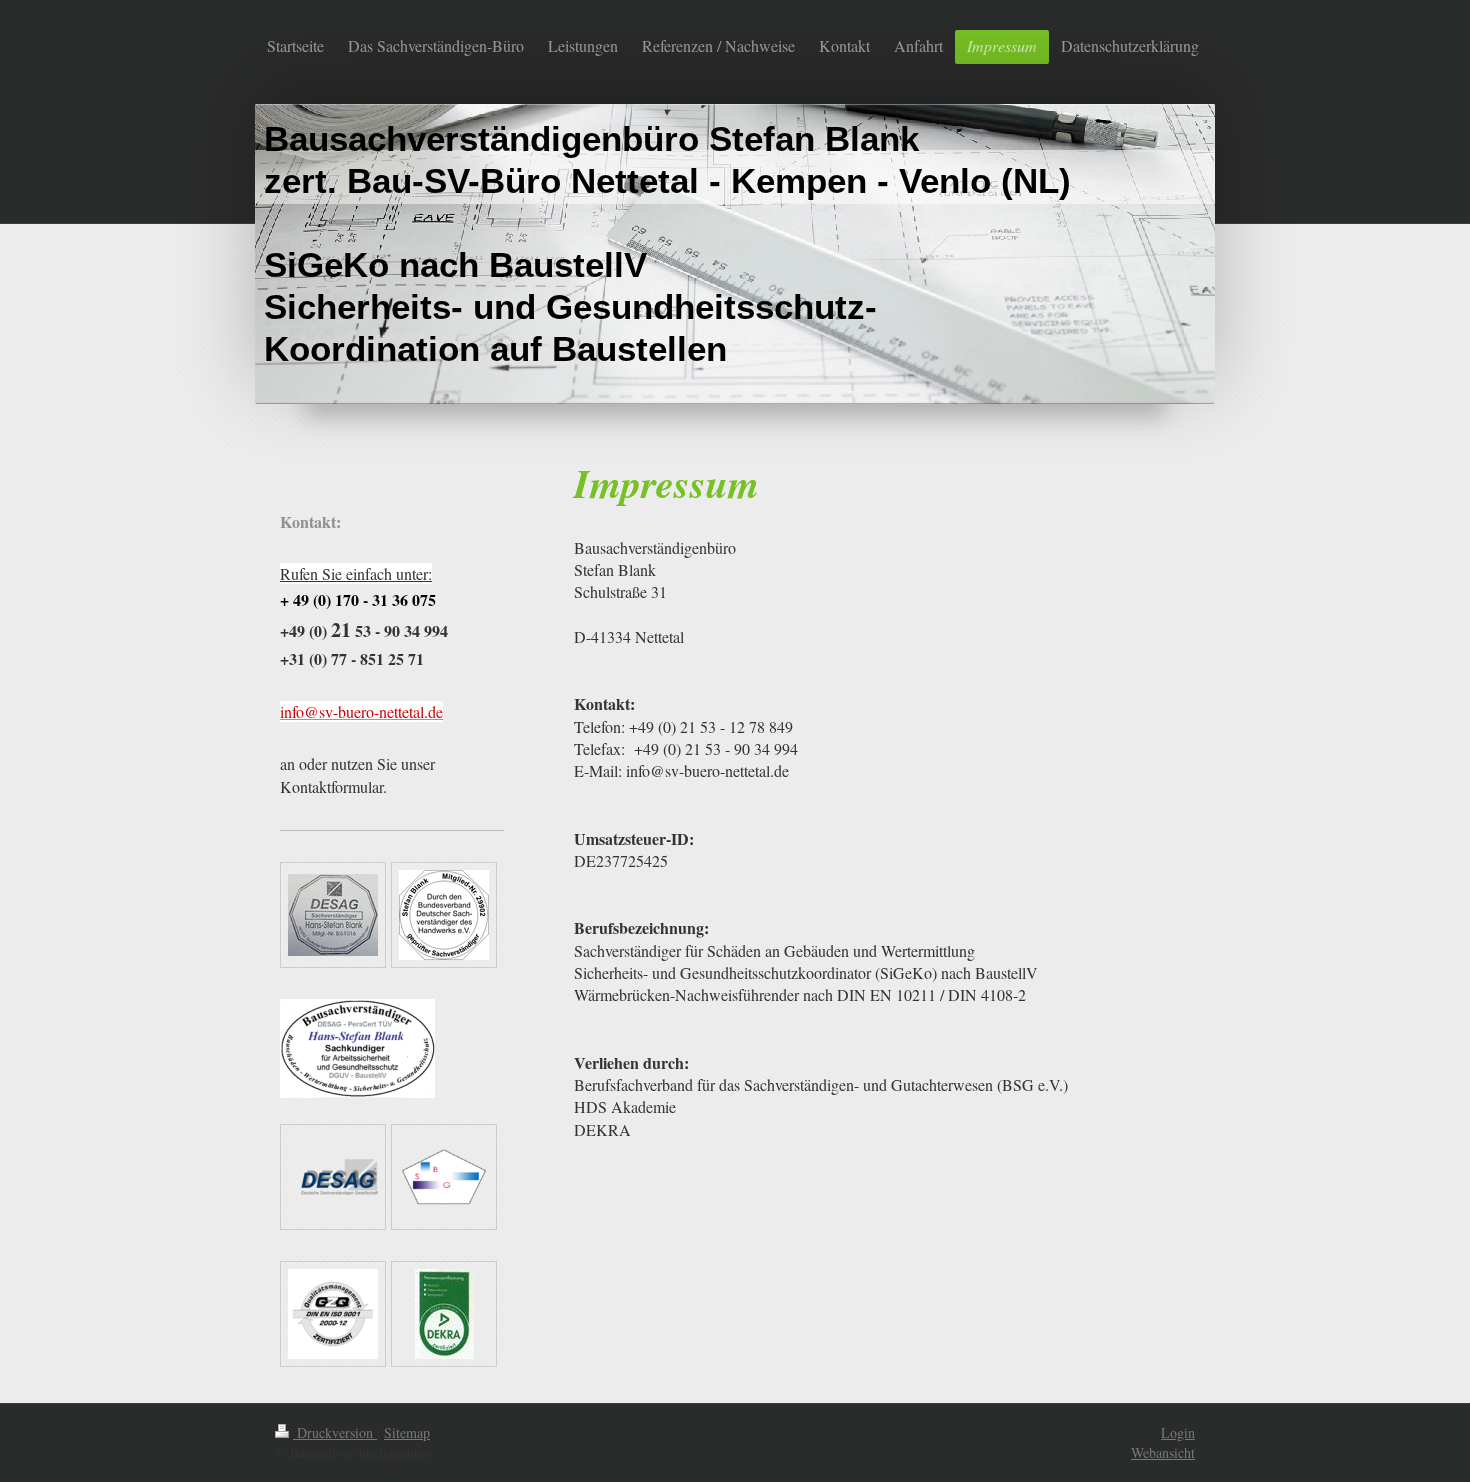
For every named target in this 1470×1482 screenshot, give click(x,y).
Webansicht (1163, 1452)
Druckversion (335, 1432)
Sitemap (407, 1432)
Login (1178, 1432)
